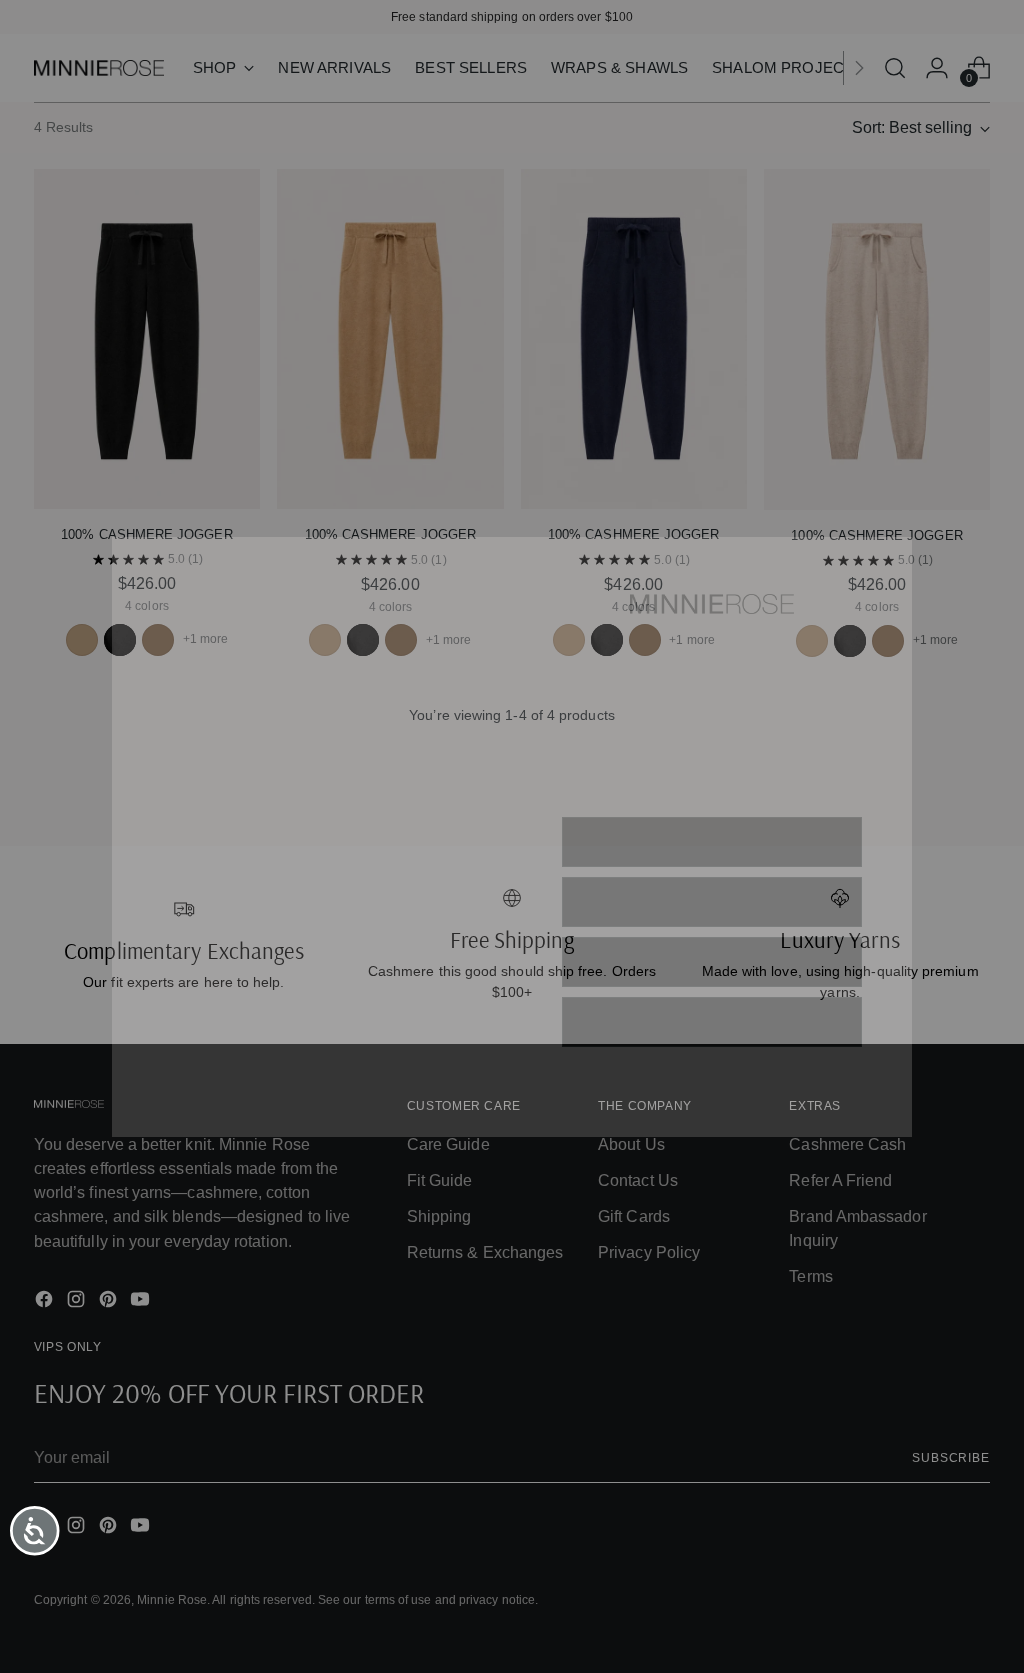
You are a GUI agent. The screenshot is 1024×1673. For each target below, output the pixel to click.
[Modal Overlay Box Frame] (512, 837)
